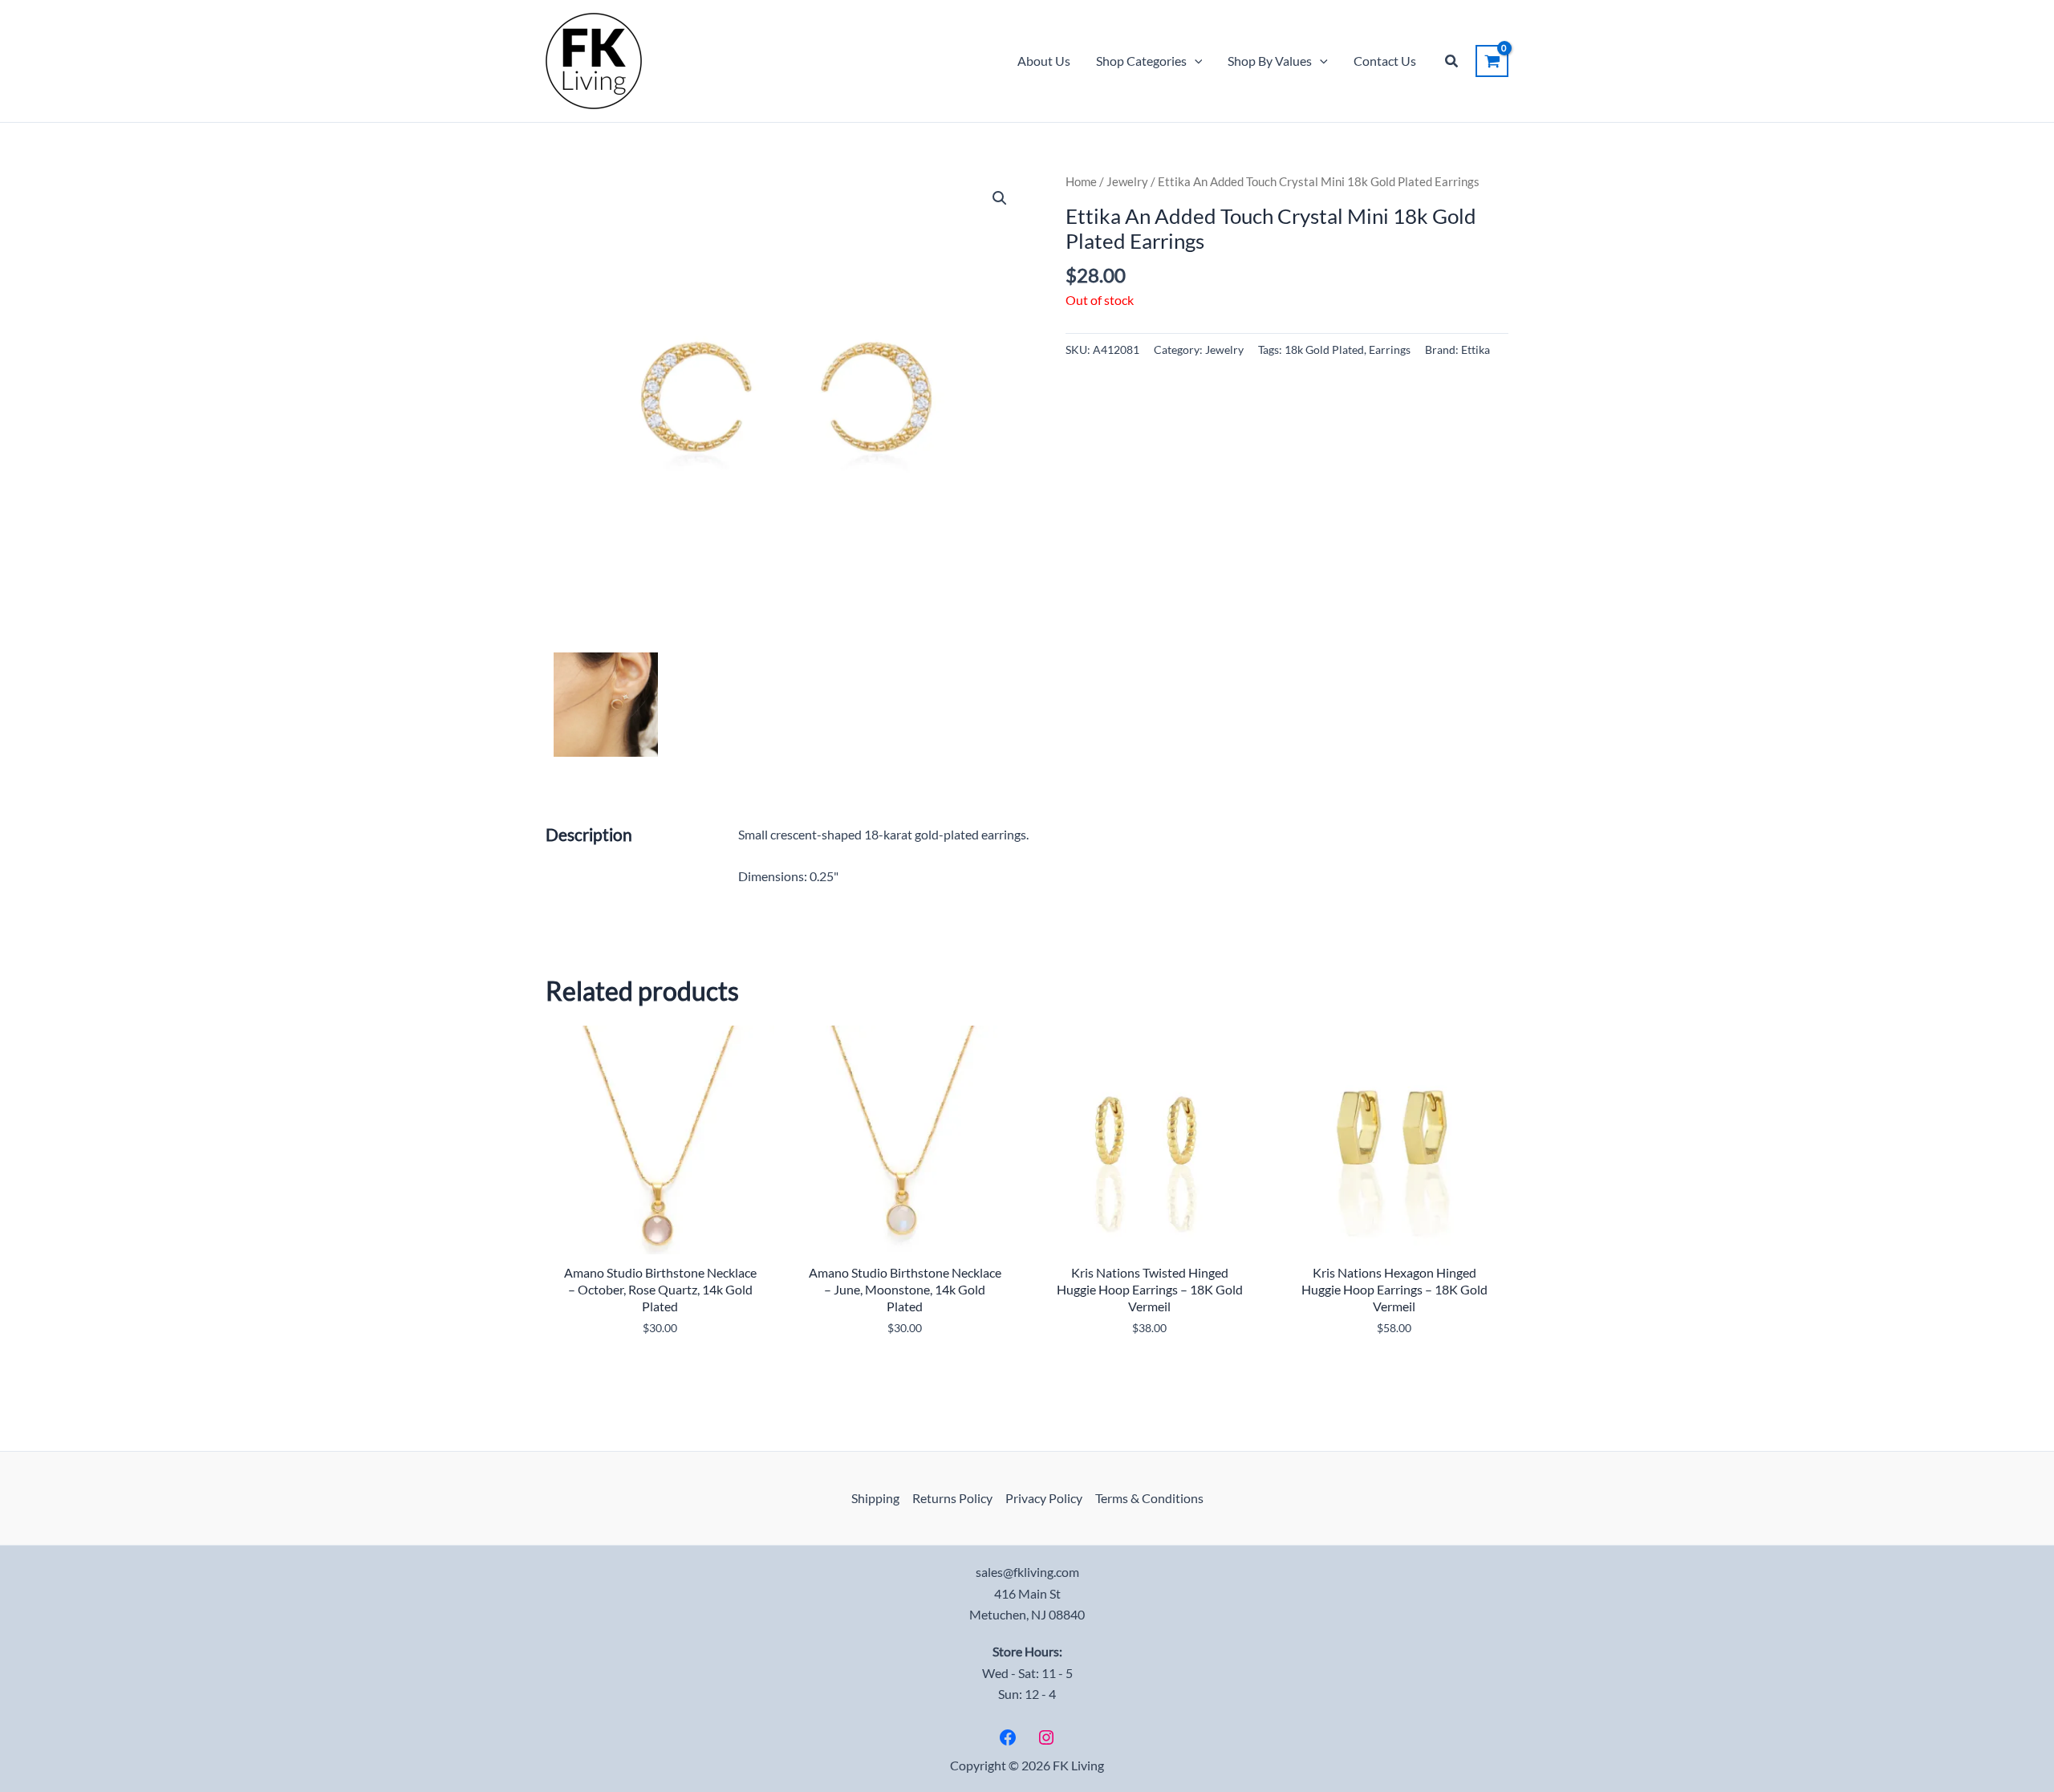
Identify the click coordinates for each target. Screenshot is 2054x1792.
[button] (1195, 61)
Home (1081, 181)
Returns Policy (952, 1498)
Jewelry (1127, 181)
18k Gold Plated (1324, 349)
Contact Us (1385, 61)
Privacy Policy (1044, 1498)
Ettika (1476, 349)
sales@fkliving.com (1027, 1572)
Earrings (1390, 349)
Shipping (875, 1498)
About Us (1044, 61)
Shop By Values (1270, 61)
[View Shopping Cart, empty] (1492, 61)
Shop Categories (1141, 61)
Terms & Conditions (1149, 1498)
